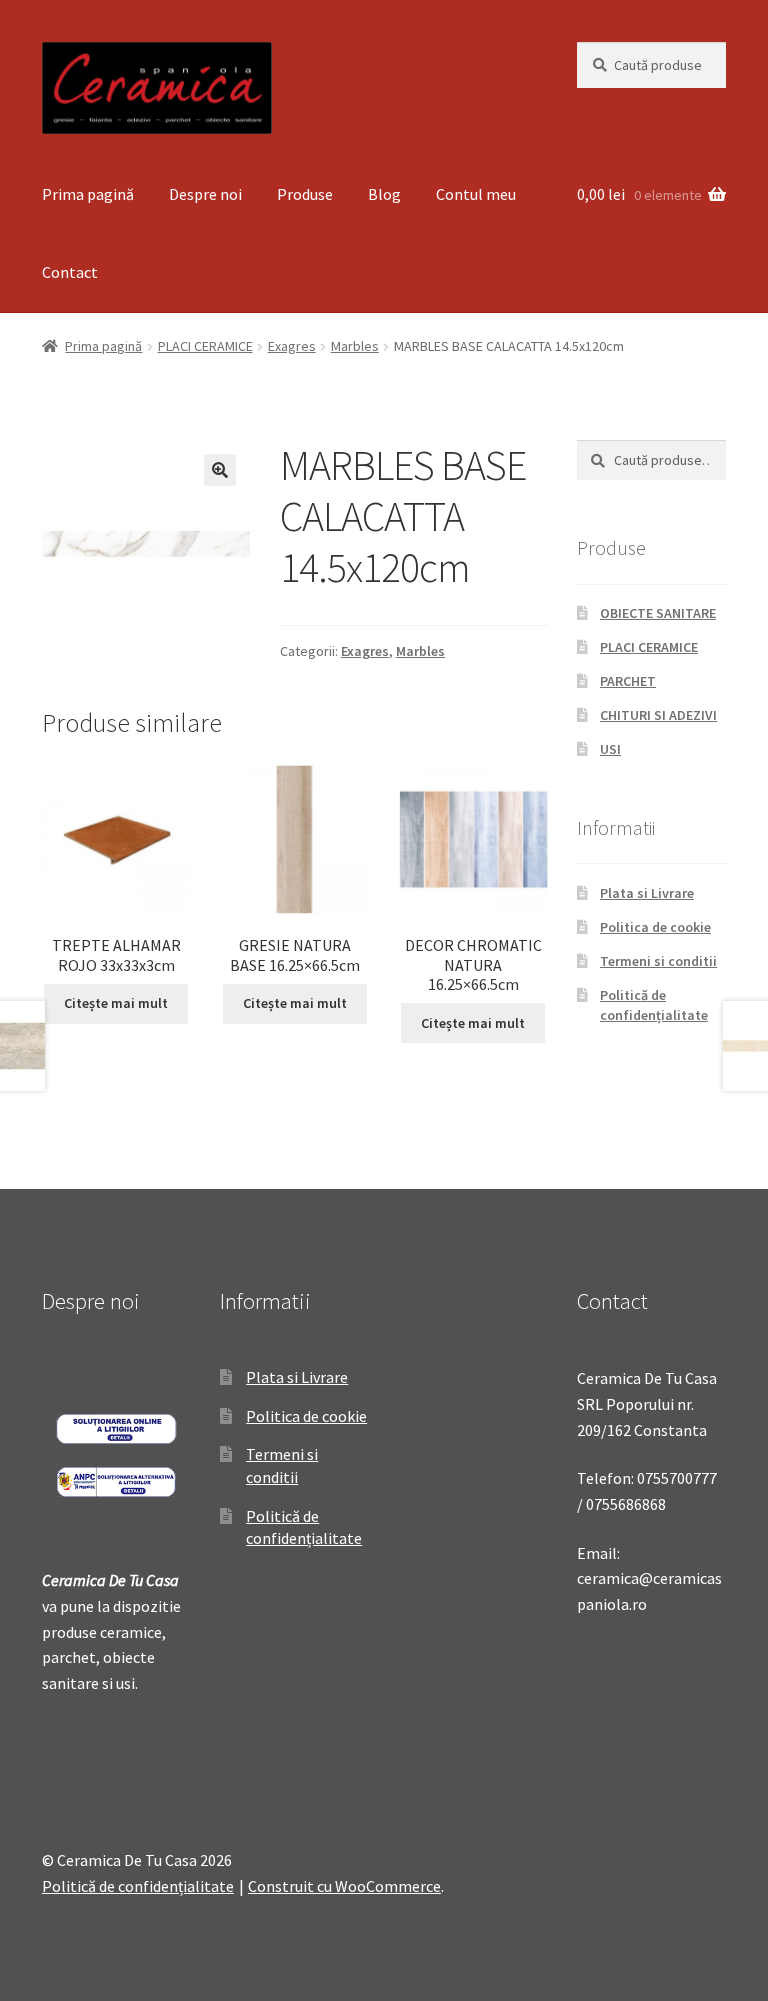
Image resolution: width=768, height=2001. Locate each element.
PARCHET (628, 681)
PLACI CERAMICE (205, 346)
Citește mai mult (116, 1003)
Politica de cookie (655, 927)
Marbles (355, 346)
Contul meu (476, 194)
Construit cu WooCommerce (344, 1886)
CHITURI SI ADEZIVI (658, 715)
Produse (305, 194)
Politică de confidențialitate (654, 1005)
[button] (220, 470)
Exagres (292, 346)
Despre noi (205, 194)
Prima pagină (88, 194)
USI (610, 749)
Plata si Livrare (647, 893)
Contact (70, 272)
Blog (384, 194)
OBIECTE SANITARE (658, 613)
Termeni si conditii (658, 961)
